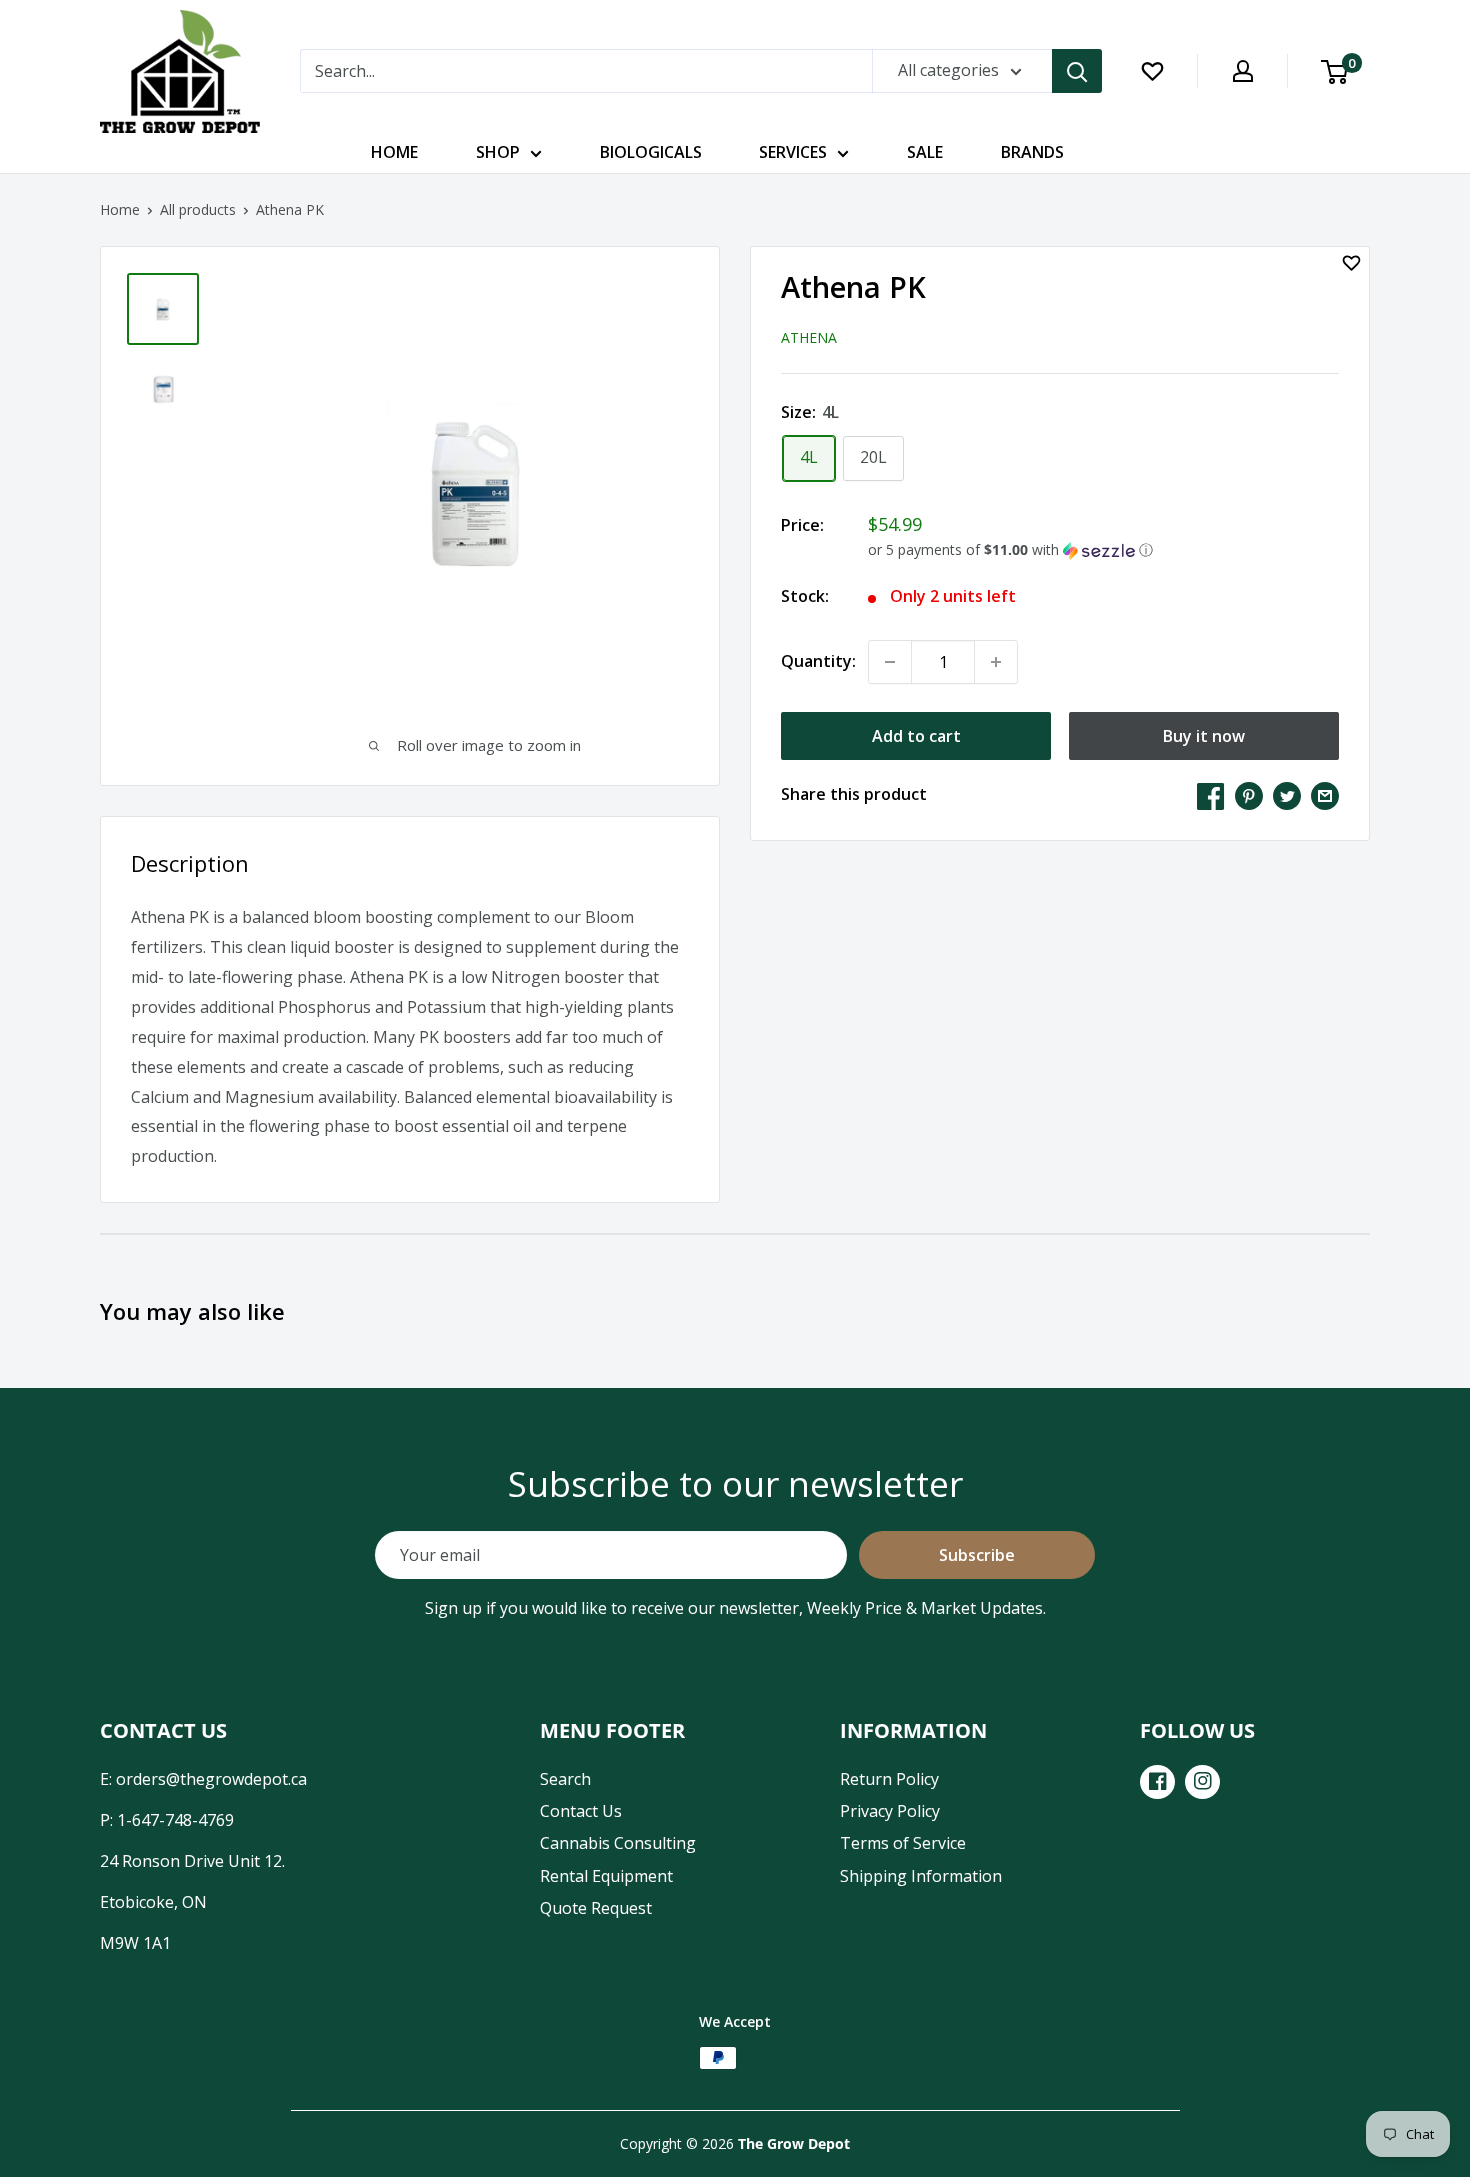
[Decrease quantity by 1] (890, 662)
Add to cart (916, 736)
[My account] (1243, 71)
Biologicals (651, 152)
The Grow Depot (794, 2143)
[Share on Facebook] (1211, 795)
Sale (925, 152)
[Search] (1077, 71)
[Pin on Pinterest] (1249, 795)
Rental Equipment (606, 1876)
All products (198, 209)
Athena (809, 336)
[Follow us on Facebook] (1157, 1782)
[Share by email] (1325, 795)
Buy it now (1204, 736)
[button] (1103, 550)
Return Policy (889, 1779)
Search (565, 1779)
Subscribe (977, 1555)
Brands (1032, 152)
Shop (498, 152)
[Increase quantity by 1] (996, 662)
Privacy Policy (890, 1811)
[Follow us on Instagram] (1202, 1782)
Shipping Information (921, 1876)
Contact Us (581, 1811)
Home (394, 152)
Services (793, 152)
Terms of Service (903, 1843)
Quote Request (596, 1908)
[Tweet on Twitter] (1287, 795)
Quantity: (818, 661)
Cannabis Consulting (618, 1843)
